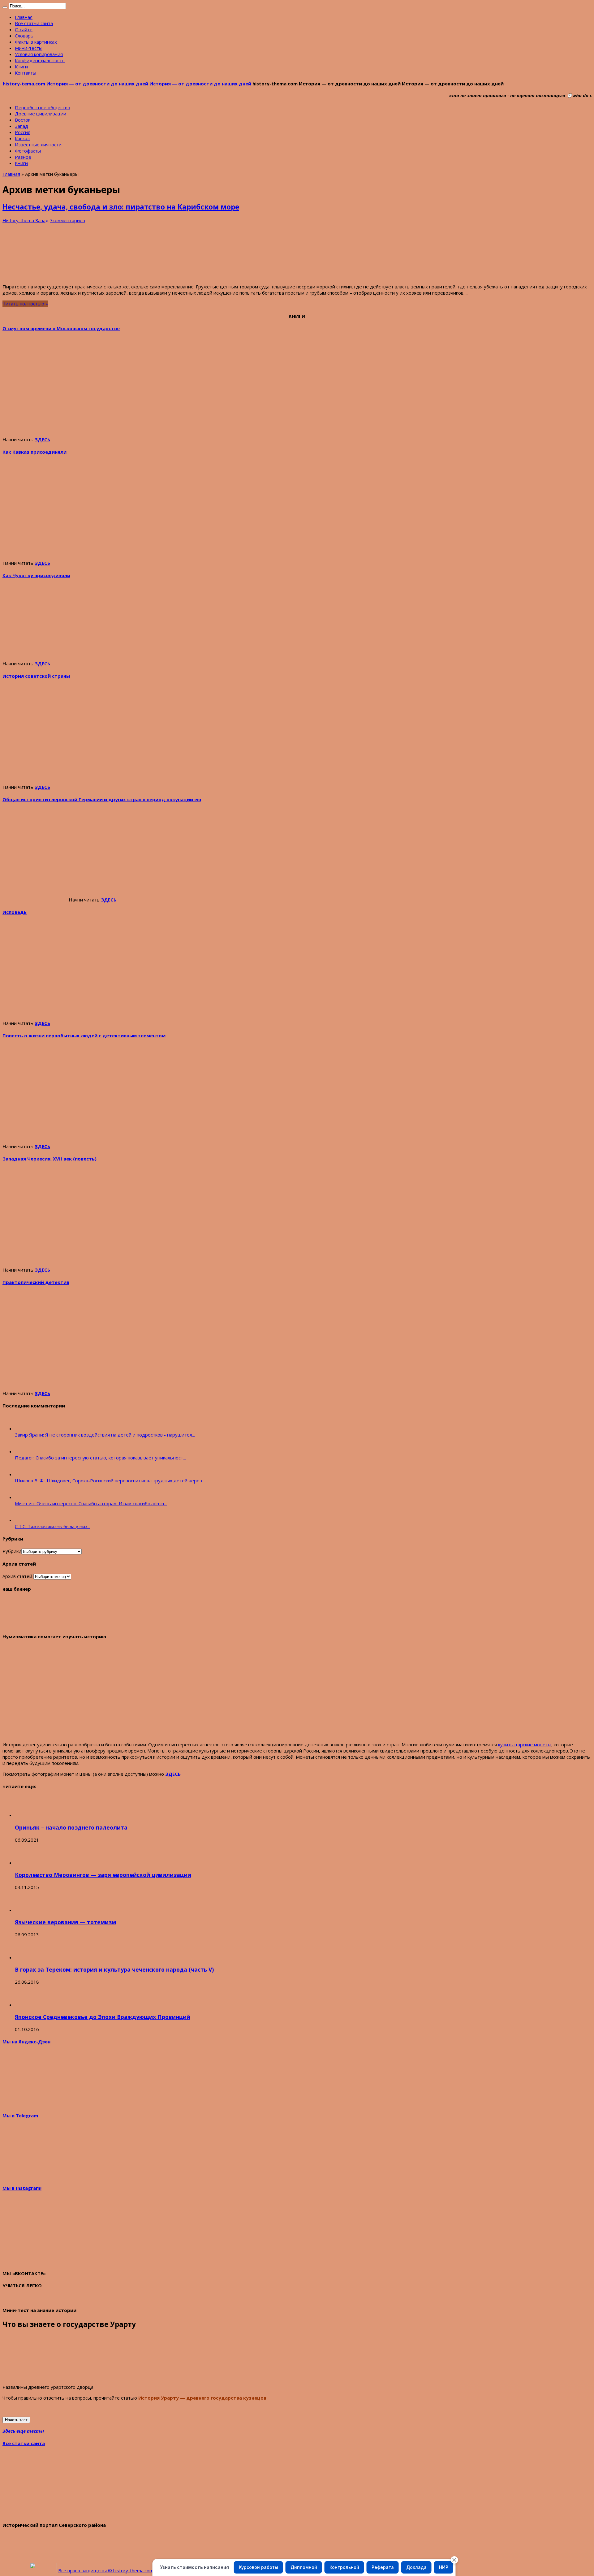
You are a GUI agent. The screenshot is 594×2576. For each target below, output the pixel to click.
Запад (22, 126)
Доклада (416, 2567)
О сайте (24, 29)
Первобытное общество (43, 107)
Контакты (26, 73)
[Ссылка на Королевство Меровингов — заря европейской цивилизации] (26, 1863)
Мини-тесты (29, 48)
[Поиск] (5, 7)
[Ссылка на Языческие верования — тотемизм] (26, 1910)
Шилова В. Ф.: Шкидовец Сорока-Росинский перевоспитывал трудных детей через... (110, 1480)
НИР (444, 2567)
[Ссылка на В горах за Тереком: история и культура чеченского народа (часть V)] (26, 1957)
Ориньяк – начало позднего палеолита (71, 1827)
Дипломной (304, 2567)
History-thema (19, 220)
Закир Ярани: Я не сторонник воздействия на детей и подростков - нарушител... (105, 1435)
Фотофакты (28, 151)
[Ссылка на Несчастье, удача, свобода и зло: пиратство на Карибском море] (49, 276)
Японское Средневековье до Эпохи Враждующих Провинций (103, 2017)
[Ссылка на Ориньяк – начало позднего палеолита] (26, 1815)
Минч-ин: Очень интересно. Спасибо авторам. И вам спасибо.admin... (91, 1503)
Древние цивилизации (41, 114)
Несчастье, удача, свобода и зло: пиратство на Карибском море (121, 207)
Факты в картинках (36, 42)
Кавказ (22, 138)
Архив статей (17, 1576)
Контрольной (344, 2567)
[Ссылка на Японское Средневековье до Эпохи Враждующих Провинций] (26, 2005)
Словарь (24, 36)
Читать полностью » (25, 304)
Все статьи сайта (34, 23)
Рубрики (12, 1551)
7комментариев (67, 220)
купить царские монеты (525, 1744)
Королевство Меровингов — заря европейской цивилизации (103, 1875)
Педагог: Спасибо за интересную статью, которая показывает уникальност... (100, 1458)
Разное (23, 157)
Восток (23, 120)
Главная (24, 17)
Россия (23, 132)
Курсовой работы (258, 2567)
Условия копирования (39, 54)
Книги (21, 67)
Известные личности (38, 145)
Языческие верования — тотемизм (65, 1922)
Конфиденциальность (40, 60)
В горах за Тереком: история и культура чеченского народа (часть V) (114, 1969)
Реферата (383, 2567)
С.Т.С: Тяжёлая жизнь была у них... (53, 1526)
